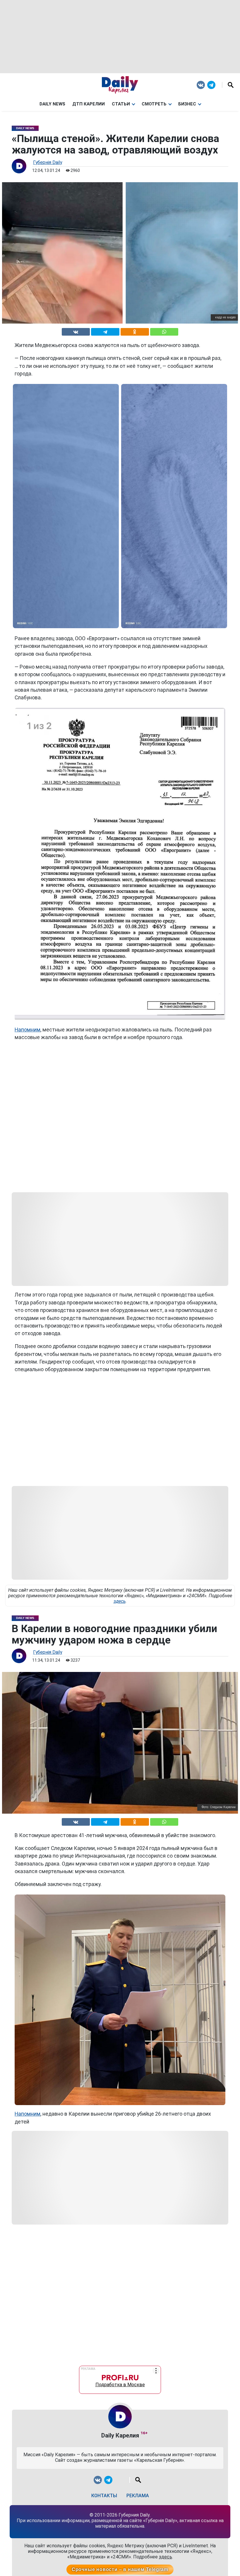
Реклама (138, 2496)
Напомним (28, 1030)
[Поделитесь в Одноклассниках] (135, 331)
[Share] (164, 331)
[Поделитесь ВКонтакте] (76, 331)
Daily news (52, 104)
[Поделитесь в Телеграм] (105, 331)
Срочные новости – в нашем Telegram (120, 2569)
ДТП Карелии (89, 104)
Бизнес (187, 104)
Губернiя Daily (48, 162)
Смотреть (154, 104)
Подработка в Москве (120, 2383)
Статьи (121, 104)
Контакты (104, 2496)
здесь (120, 1601)
